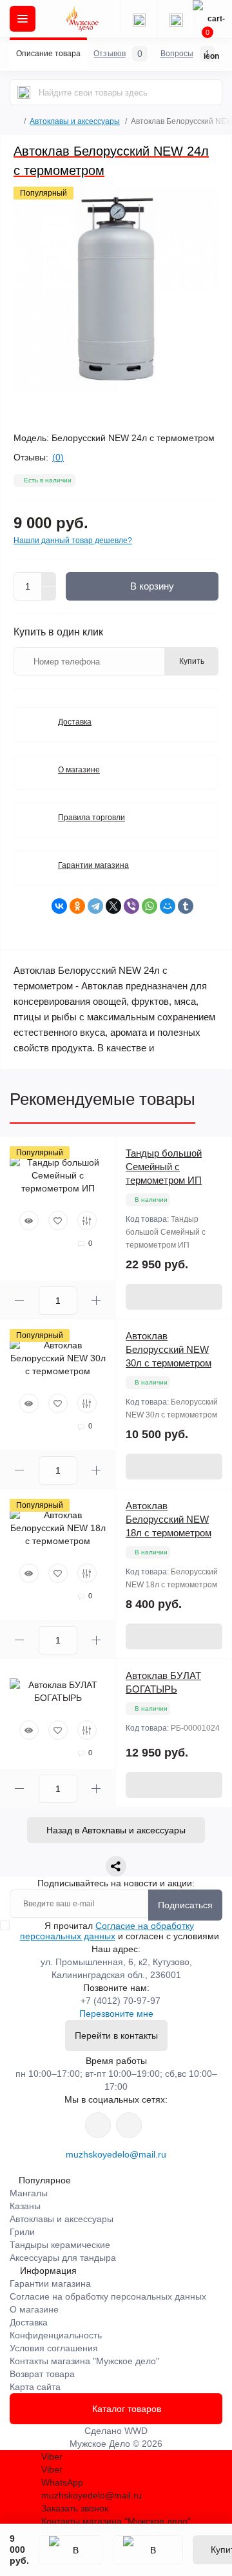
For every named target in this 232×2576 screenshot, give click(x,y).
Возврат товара (42, 2374)
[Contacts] (176, 19)
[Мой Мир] (168, 906)
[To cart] (174, 1297)
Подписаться (185, 1905)
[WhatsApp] (150, 906)
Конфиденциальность (56, 2335)
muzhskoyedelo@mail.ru (116, 2154)
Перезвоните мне (116, 2014)
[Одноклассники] (77, 906)
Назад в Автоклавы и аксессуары (116, 1830)
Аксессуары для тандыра (63, 2258)
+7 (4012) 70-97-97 (121, 2001)
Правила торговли (92, 818)
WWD (136, 2431)
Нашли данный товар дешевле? (73, 541)
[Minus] (49, 594)
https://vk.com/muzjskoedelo (98, 2125)
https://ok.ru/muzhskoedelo (129, 2125)
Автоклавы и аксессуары (75, 121)
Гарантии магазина (93, 865)
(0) (58, 457)
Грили (22, 2232)
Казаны (25, 2206)
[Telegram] (95, 906)
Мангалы (29, 2193)
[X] (113, 906)
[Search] (24, 92)
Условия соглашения (54, 2348)
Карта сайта (35, 2387)
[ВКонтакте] (59, 906)
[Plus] (49, 579)
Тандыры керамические (60, 2245)
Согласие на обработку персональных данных (107, 1931)
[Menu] (23, 19)
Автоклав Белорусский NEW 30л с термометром (169, 1349)
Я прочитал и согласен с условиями (120, 1931)
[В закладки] (71, 2550)
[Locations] (139, 19)
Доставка (75, 722)
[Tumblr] (186, 906)
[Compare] (87, 1221)
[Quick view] (29, 1221)
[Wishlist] (58, 1221)
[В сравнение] (148, 2550)
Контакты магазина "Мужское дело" (84, 2361)
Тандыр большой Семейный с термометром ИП (164, 1167)
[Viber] (131, 906)
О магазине (79, 770)
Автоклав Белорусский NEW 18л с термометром (169, 1519)
